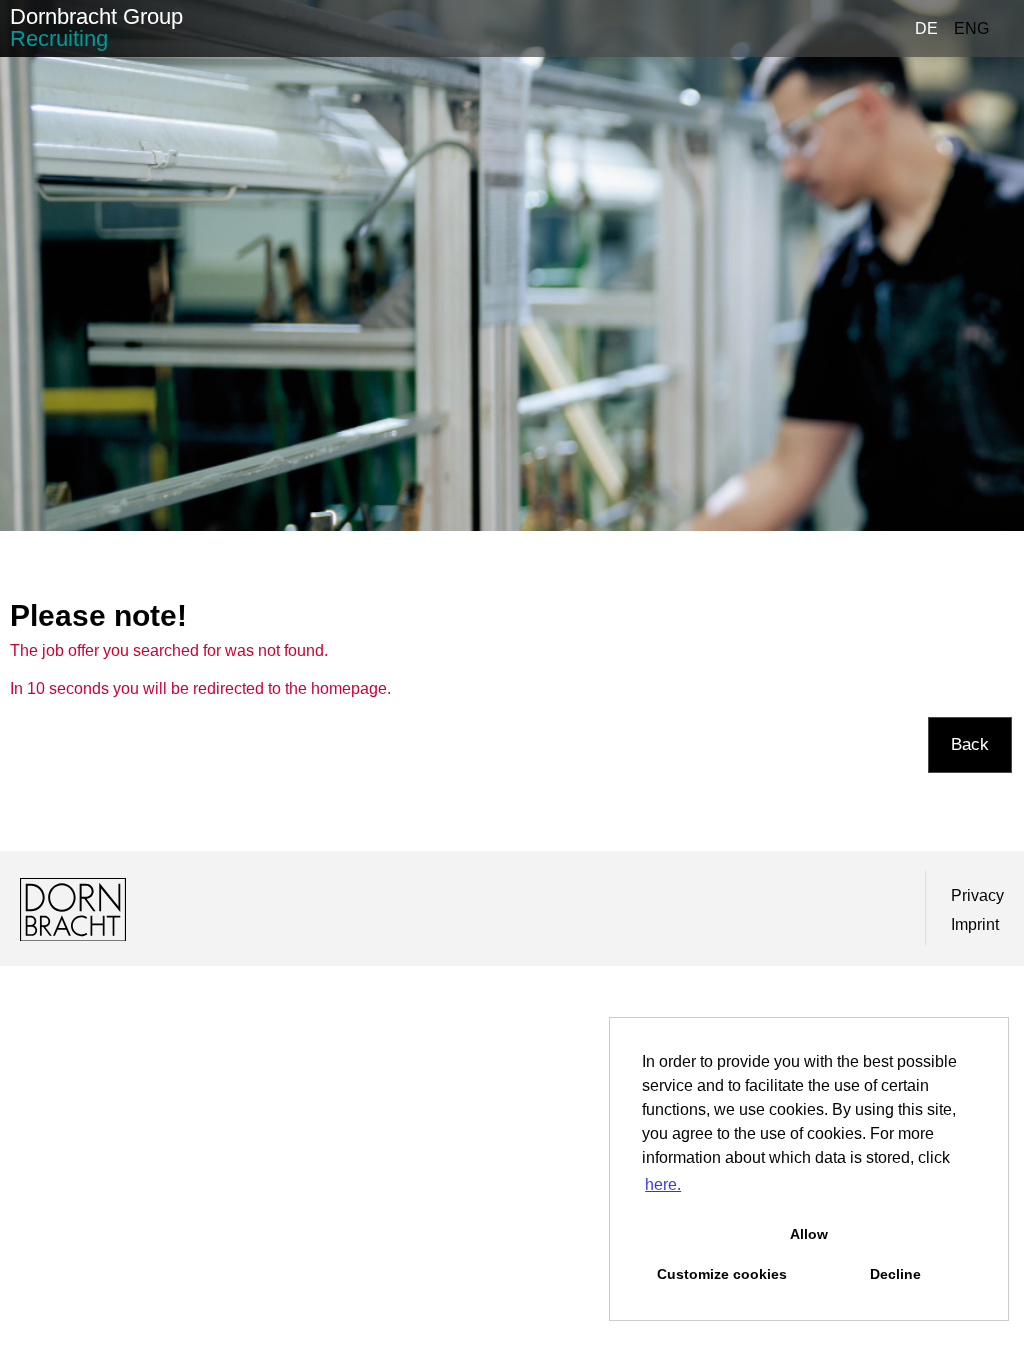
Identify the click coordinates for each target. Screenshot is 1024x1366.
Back (970, 744)
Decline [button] (895, 1274)
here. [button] (663, 1184)
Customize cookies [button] (722, 1274)
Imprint (975, 924)
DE (926, 28)
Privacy (977, 895)
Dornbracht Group (96, 27)
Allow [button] (809, 1234)
